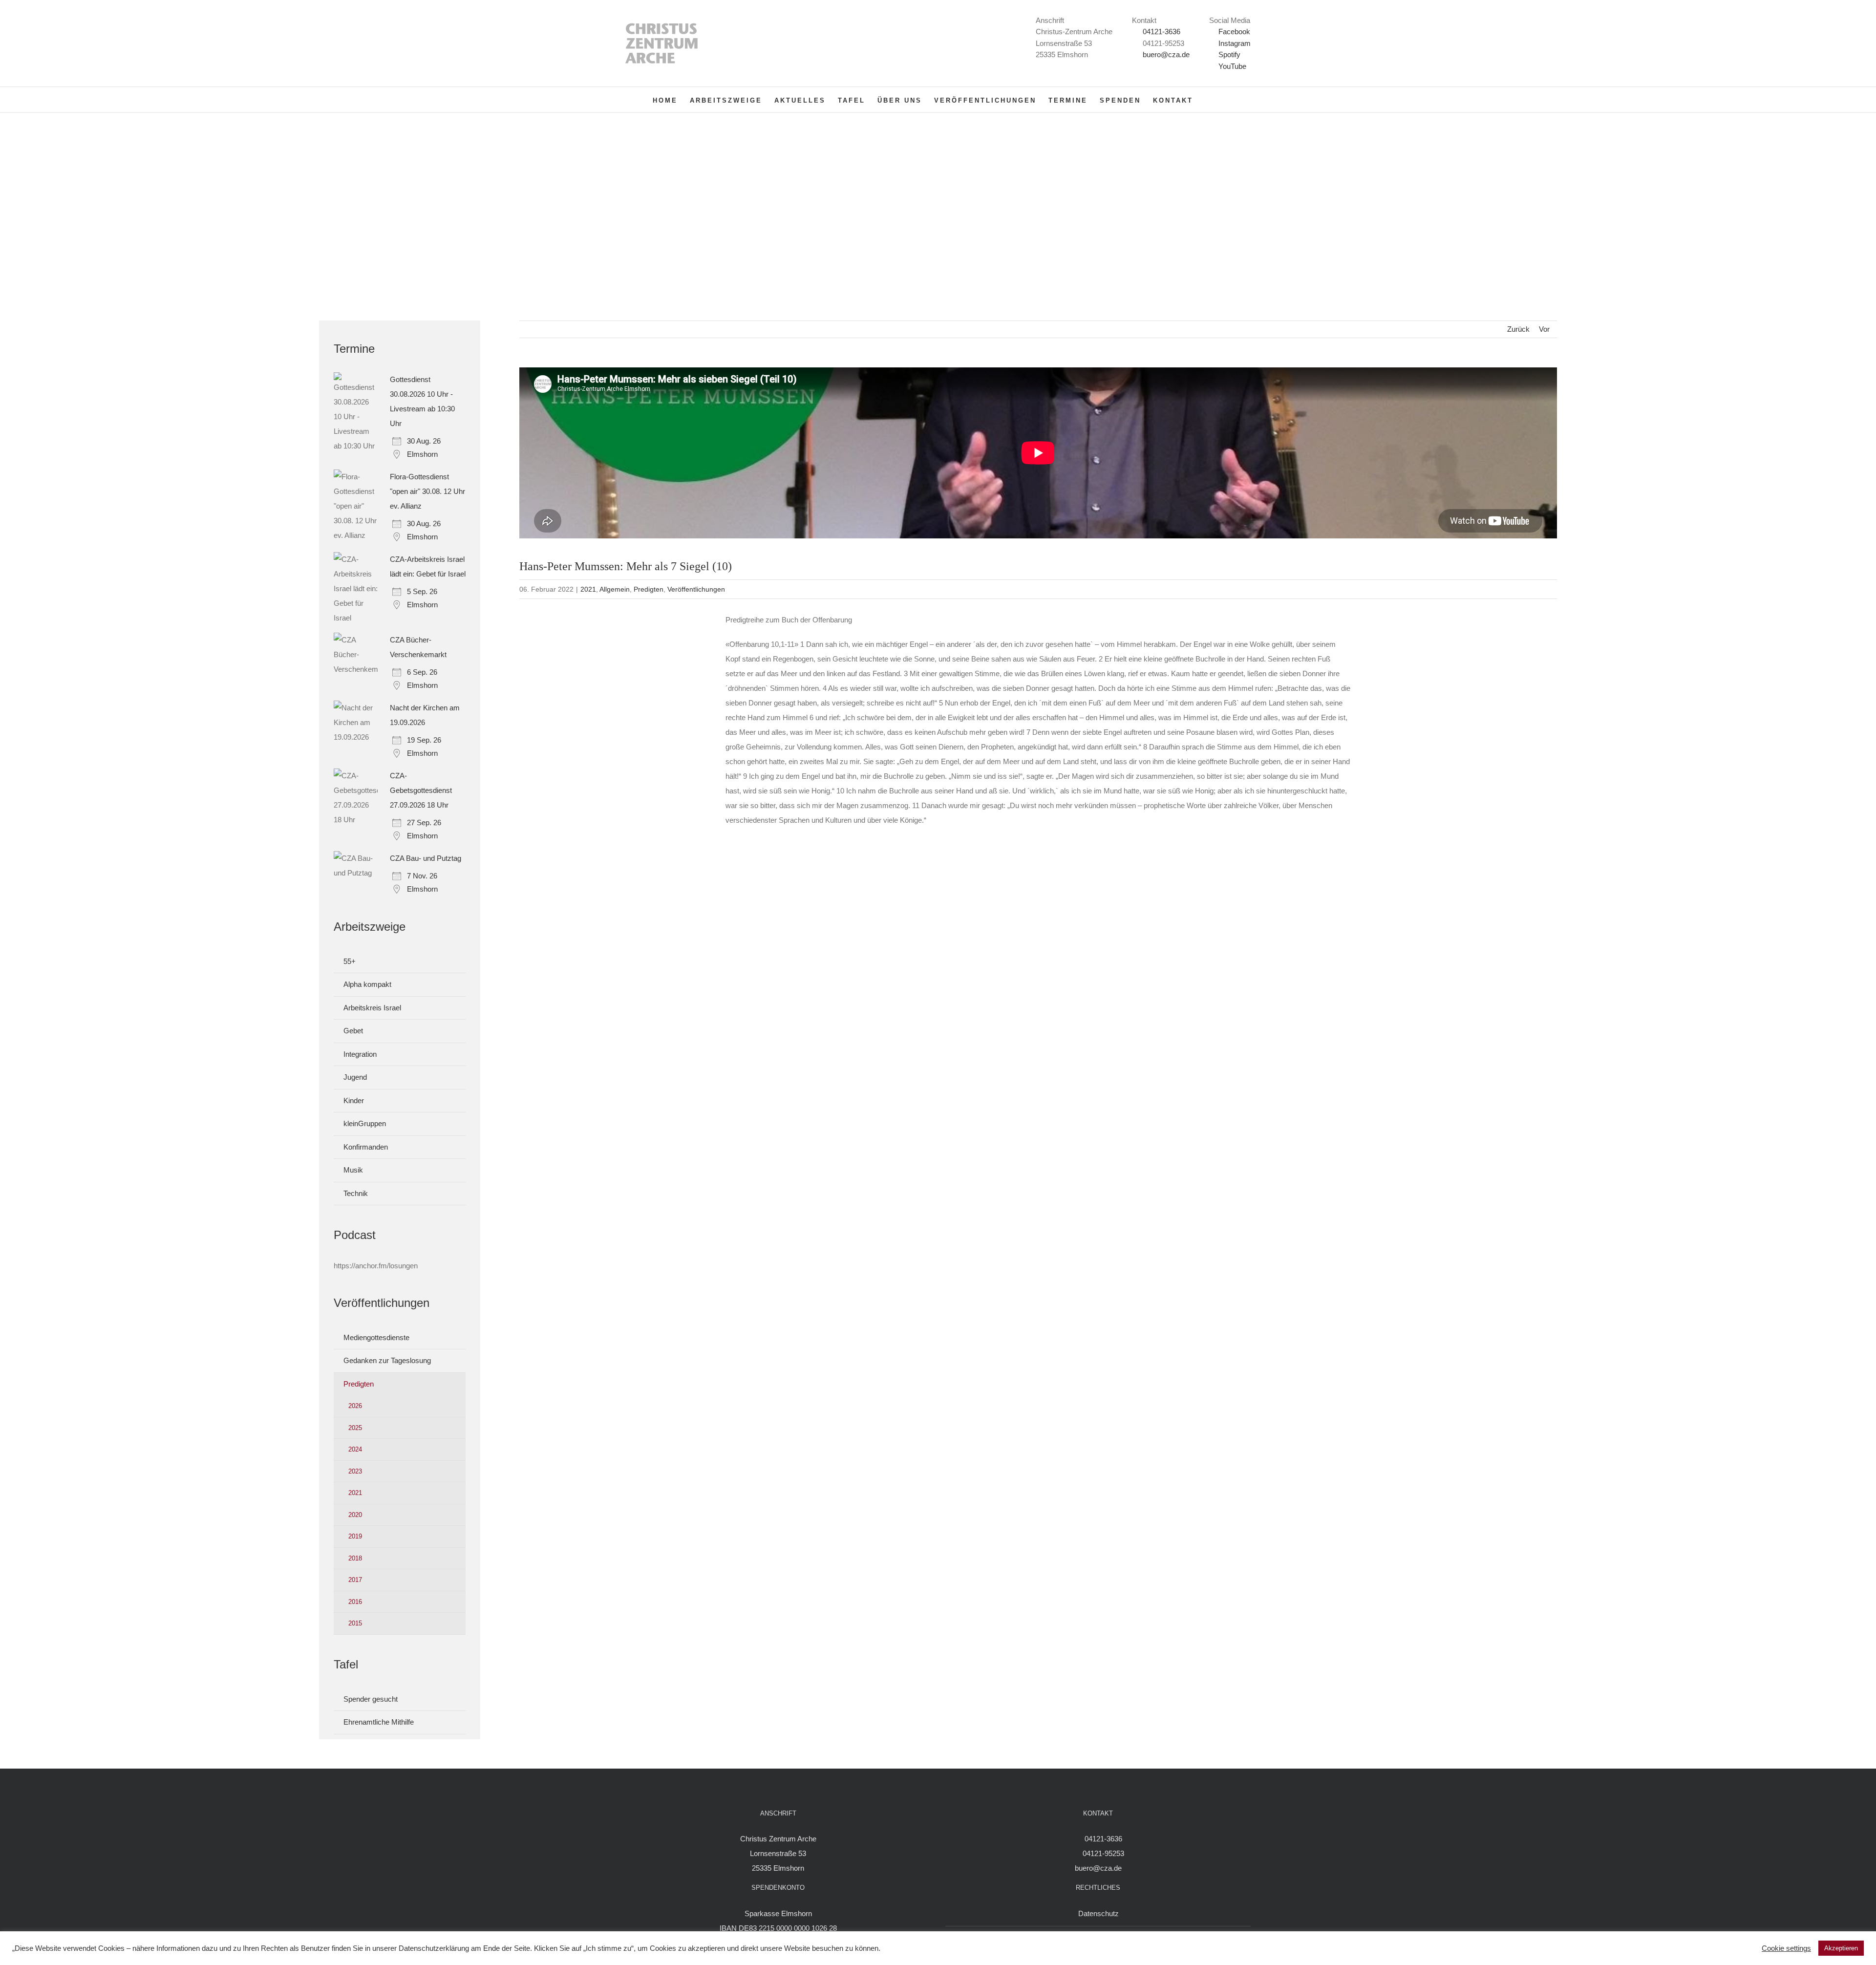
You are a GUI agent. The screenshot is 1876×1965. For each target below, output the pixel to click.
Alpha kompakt (367, 984)
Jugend (355, 1077)
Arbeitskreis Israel (372, 1008)
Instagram (1234, 43)
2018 (355, 1558)
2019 (355, 1536)
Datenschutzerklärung (434, 1948)
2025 (355, 1428)
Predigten (649, 589)
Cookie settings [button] (1786, 1948)
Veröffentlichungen (696, 589)
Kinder (354, 1100)
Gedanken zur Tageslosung (387, 1360)
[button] (1208, 100)
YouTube (1231, 66)
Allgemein (615, 589)
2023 (355, 1471)
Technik (356, 1193)
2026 (355, 1406)
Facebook (1233, 32)
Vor (1544, 329)
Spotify (1228, 54)
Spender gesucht (371, 1699)
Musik (353, 1170)
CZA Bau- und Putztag (426, 858)
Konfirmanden (366, 1147)
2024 (355, 1449)
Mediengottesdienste (376, 1337)
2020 (355, 1515)
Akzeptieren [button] (1841, 1948)
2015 (355, 1623)
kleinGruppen (365, 1123)
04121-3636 (1162, 32)
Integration (360, 1054)
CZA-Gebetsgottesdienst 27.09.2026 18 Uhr (421, 790)
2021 (588, 589)
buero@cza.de (1166, 54)
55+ (350, 961)
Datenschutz (1098, 1913)
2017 (355, 1580)
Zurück (1518, 329)
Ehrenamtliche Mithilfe (379, 1722)
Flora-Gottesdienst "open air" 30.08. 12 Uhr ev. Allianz (427, 491)
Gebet (353, 1031)
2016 (355, 1602)
